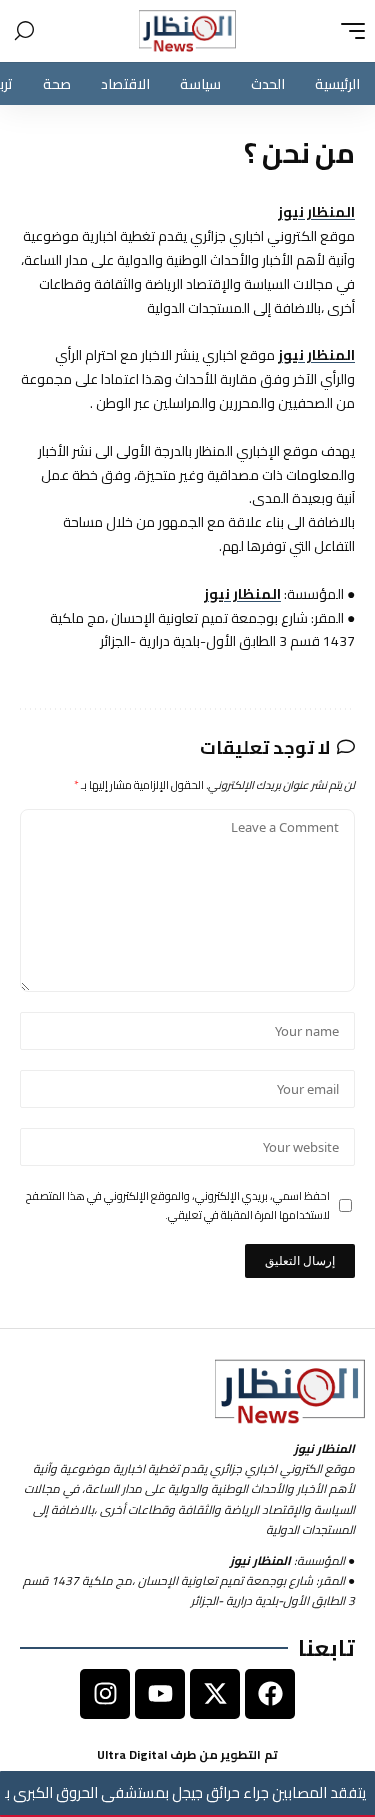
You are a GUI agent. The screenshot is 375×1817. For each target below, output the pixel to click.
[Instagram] (105, 1694)
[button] (348, 31)
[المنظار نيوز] (188, 31)
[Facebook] (270, 1694)
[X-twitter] (215, 1694)
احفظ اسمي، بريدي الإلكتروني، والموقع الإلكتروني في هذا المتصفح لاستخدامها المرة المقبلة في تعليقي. (178, 1205)
